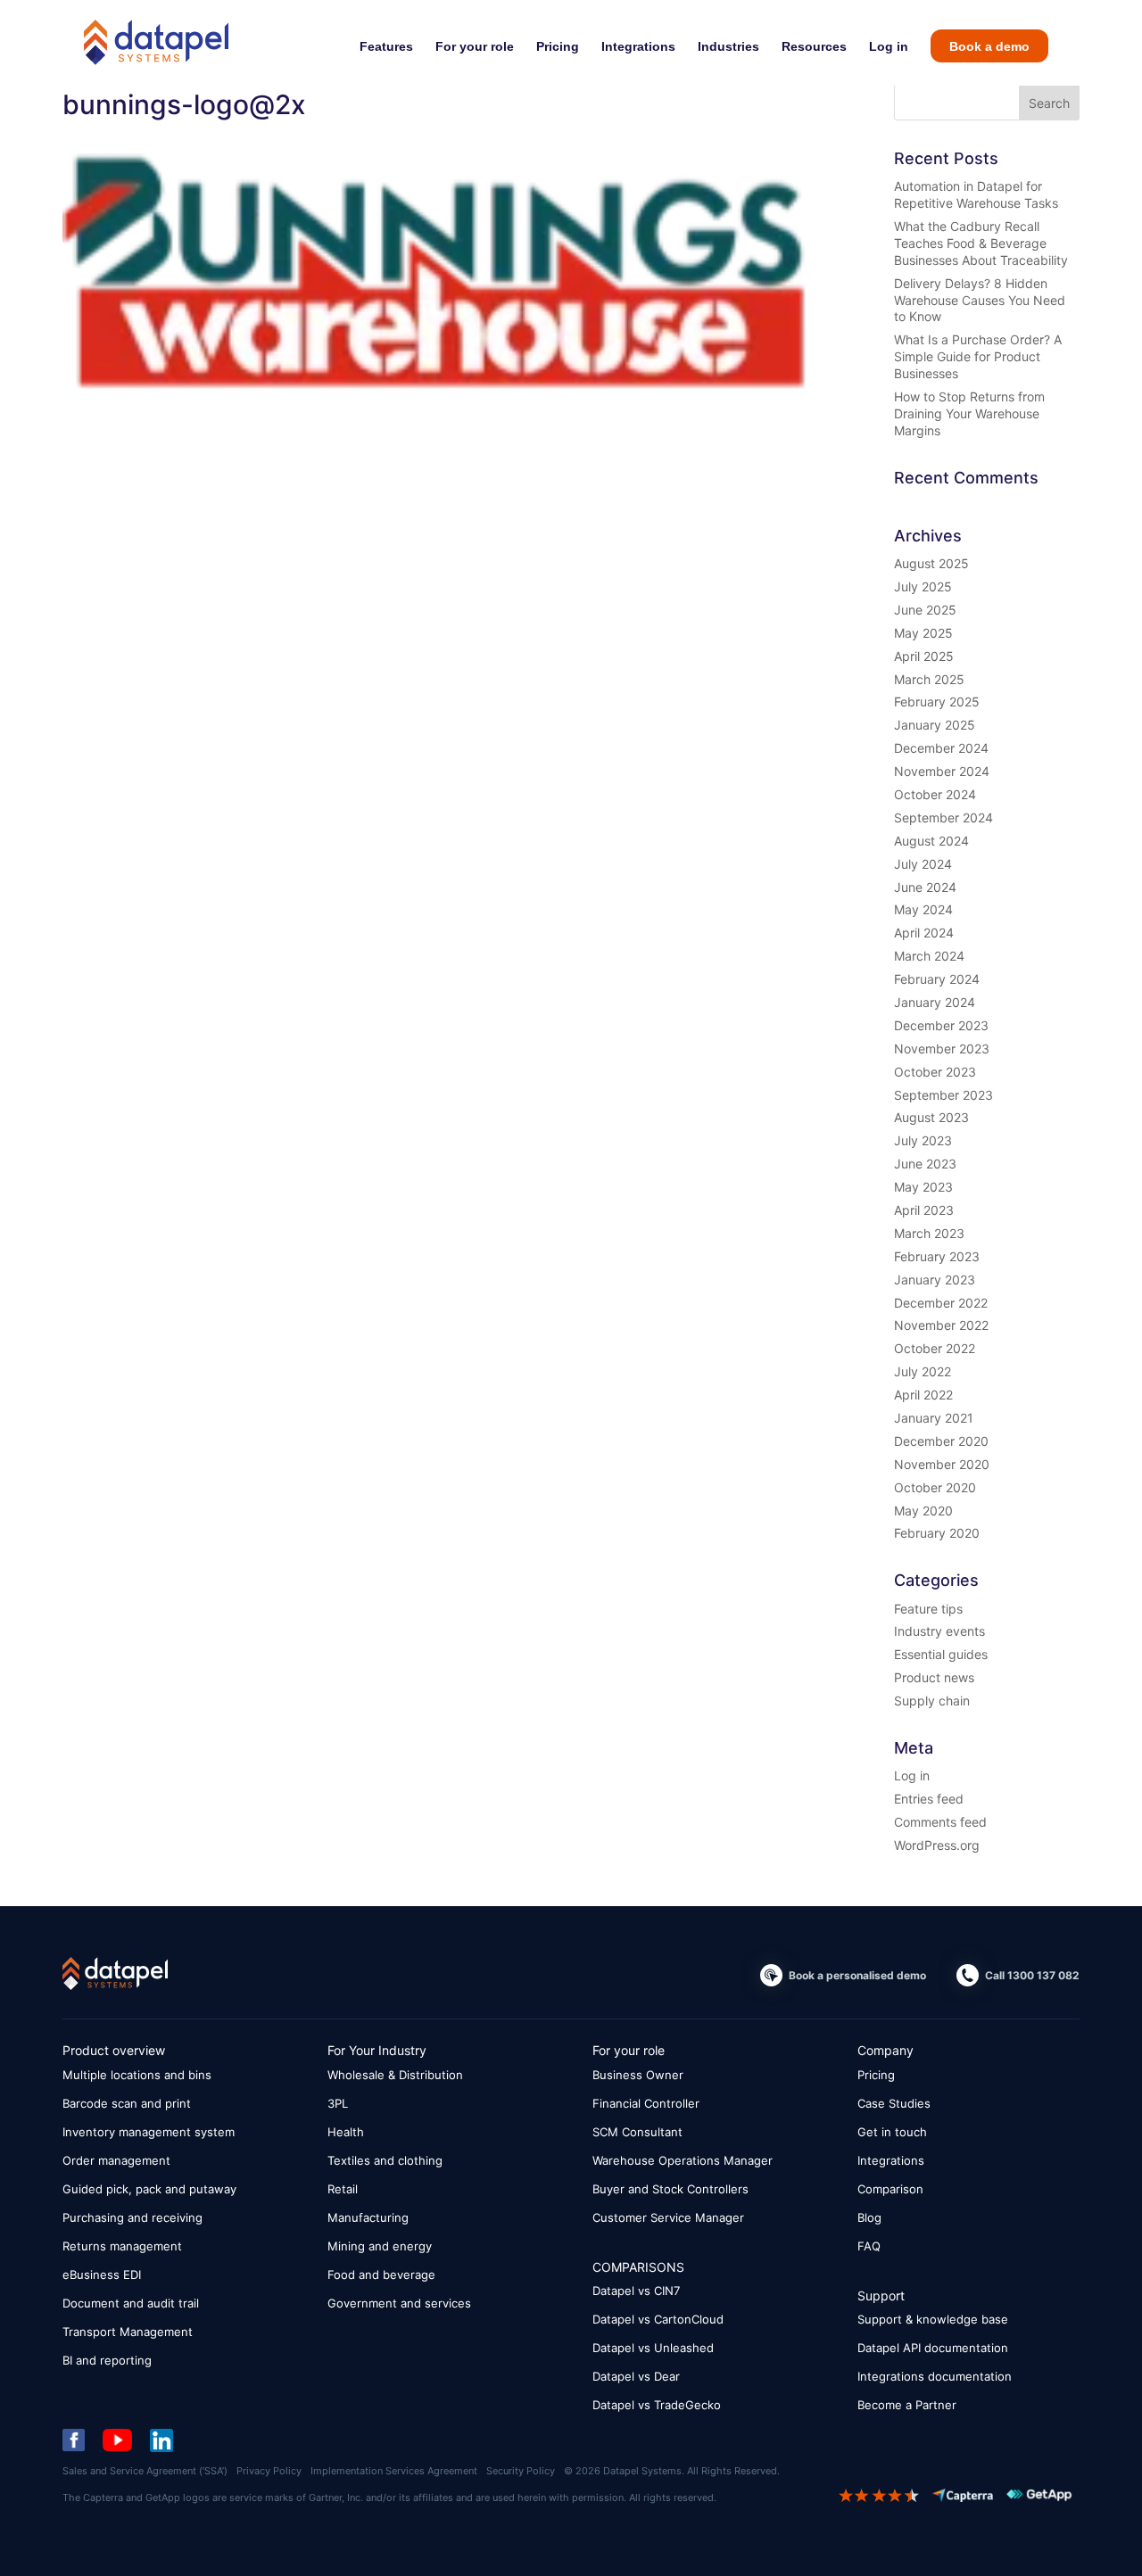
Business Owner (638, 2075)
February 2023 (937, 1256)
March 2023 (929, 1233)
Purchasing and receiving (132, 2217)
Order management (116, 2160)
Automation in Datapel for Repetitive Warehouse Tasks (976, 194)
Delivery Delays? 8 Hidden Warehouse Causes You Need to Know (980, 300)
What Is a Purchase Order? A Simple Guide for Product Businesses (978, 356)
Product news (934, 1677)
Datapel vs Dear (636, 2376)
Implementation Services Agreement (394, 2471)
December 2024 (941, 748)
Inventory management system (149, 2132)
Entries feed (929, 1799)
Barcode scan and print (127, 2103)
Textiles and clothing (385, 2160)
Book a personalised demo (857, 1975)
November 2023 (942, 1049)
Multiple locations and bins (137, 2075)
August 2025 (931, 563)
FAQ (869, 2246)
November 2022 (941, 1325)
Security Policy (521, 2471)
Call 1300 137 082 (1032, 1975)
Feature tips (928, 1609)
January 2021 (934, 1418)
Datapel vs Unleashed (653, 2348)
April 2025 (924, 656)
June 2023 (925, 1164)
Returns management (122, 2246)
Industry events (939, 1631)
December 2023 (941, 1025)
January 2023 (935, 1280)
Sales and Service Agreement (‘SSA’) (145, 2471)
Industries (728, 46)
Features (386, 46)
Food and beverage (381, 2275)
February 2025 (937, 702)
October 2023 (935, 1072)
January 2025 (935, 725)
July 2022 (923, 1371)
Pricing (558, 46)
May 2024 (923, 909)
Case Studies (894, 2103)
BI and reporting (107, 2360)
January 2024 (935, 1002)
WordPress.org (937, 1845)
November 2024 (942, 771)
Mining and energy (380, 2246)
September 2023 (943, 1095)
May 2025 (923, 633)
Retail (343, 2189)
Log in (889, 46)
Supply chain (932, 1701)
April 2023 (924, 1210)
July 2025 (923, 586)
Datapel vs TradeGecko (657, 2405)
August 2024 (931, 841)
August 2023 (931, 1117)
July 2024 (923, 864)
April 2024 (924, 933)
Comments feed (940, 1822)
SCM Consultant (637, 2132)
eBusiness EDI (102, 2275)
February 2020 (937, 1533)
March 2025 (929, 679)
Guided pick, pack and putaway (149, 2189)
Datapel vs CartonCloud (658, 2319)
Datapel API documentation (933, 2348)
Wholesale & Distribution (395, 2075)
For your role (475, 46)
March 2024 (929, 956)
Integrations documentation (935, 2376)
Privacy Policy (269, 2471)
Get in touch (892, 2132)
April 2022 (923, 1395)
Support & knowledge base (933, 2319)
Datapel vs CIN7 (636, 2291)
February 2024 (937, 979)
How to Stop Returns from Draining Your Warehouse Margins (969, 413)
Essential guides (941, 1654)
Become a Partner (907, 2405)
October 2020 (935, 1487)
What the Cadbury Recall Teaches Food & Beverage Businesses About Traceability (981, 243)
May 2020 (923, 1511)
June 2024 (925, 887)
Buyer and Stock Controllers (670, 2189)
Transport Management (128, 2332)
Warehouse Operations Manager (683, 2160)
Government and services (399, 2303)
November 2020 (942, 1464)
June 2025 (925, 610)
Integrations (638, 46)
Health (346, 2132)
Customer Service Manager (668, 2217)
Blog (869, 2217)
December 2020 (941, 1441)
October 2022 (935, 1348)
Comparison (890, 2189)
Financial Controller (646, 2103)
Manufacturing (368, 2217)
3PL (338, 2103)
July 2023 (923, 1140)
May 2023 (923, 1187)
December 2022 (941, 1303)
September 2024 (943, 817)
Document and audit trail (131, 2303)
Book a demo (989, 46)
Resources (814, 46)
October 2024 (935, 794)
